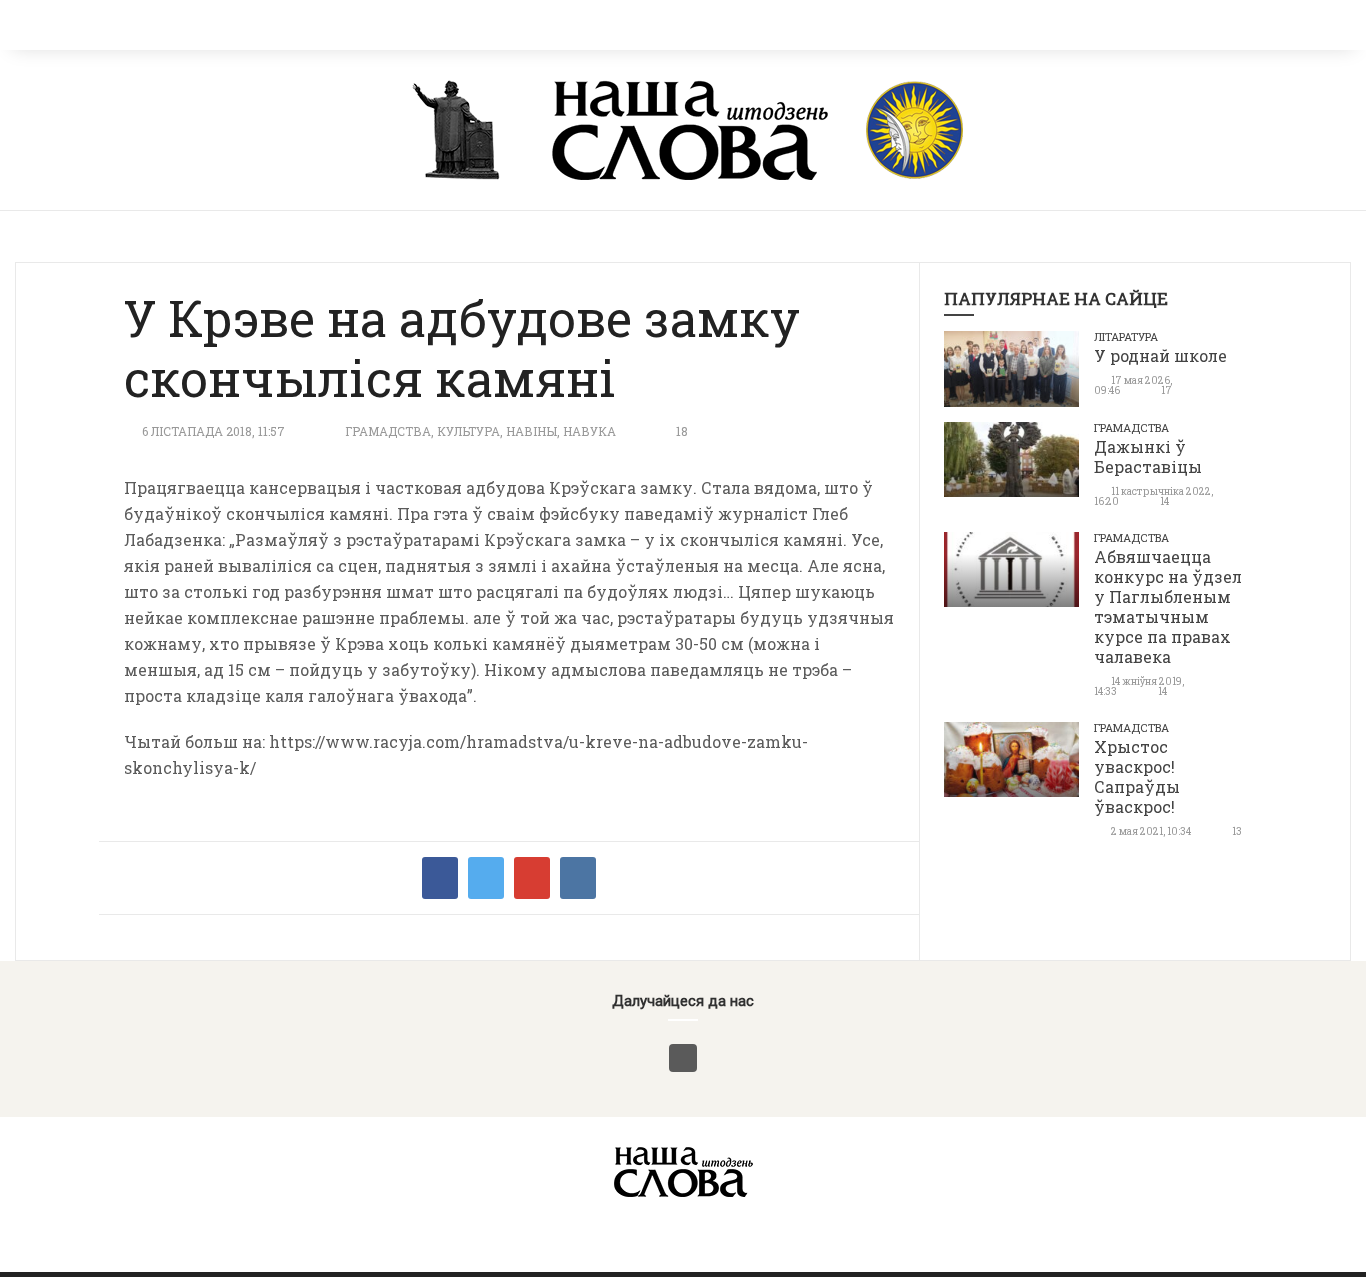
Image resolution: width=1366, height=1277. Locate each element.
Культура (468, 431)
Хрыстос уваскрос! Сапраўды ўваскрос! (1137, 776)
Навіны (531, 431)
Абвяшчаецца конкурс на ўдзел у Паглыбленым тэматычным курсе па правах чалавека (1168, 606)
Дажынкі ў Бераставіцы (1148, 456)
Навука (589, 431)
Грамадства (388, 431)
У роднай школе (1160, 355)
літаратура (1126, 336)
